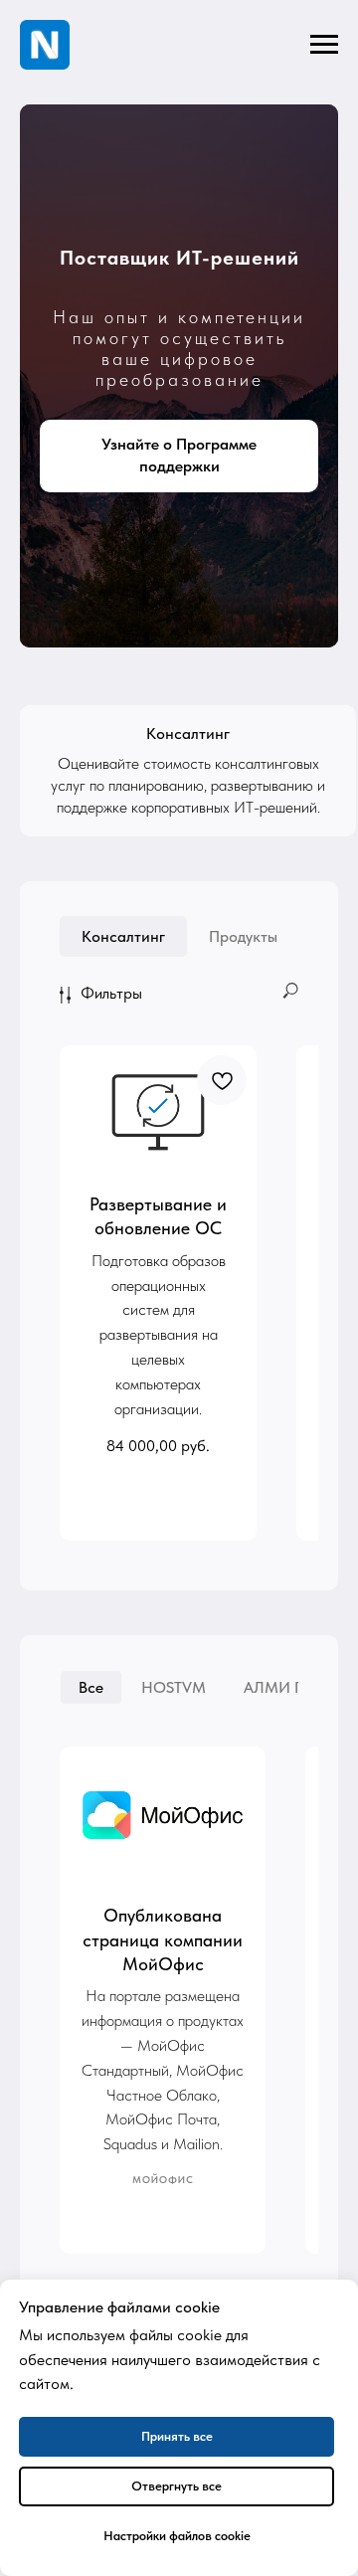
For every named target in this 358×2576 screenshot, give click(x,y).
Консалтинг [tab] (123, 2197)
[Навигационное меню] (324, 45)
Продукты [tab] (243, 2197)
